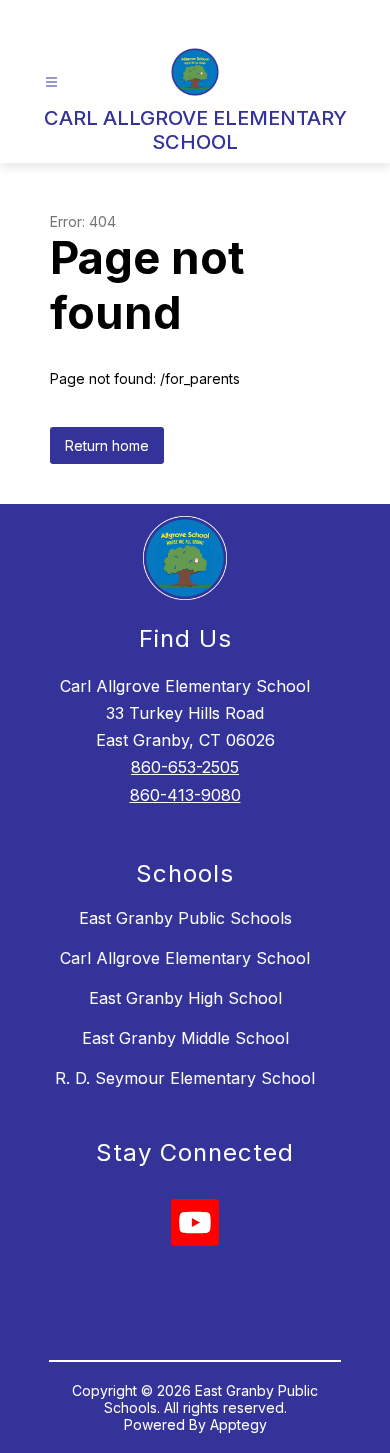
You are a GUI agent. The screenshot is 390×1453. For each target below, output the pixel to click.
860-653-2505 (185, 767)
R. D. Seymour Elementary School (185, 1078)
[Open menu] (51, 82)
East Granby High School (185, 998)
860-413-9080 (185, 795)
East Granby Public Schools (185, 918)
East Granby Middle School (185, 1038)
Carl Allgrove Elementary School (185, 958)
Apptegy (238, 1424)
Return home (107, 445)
